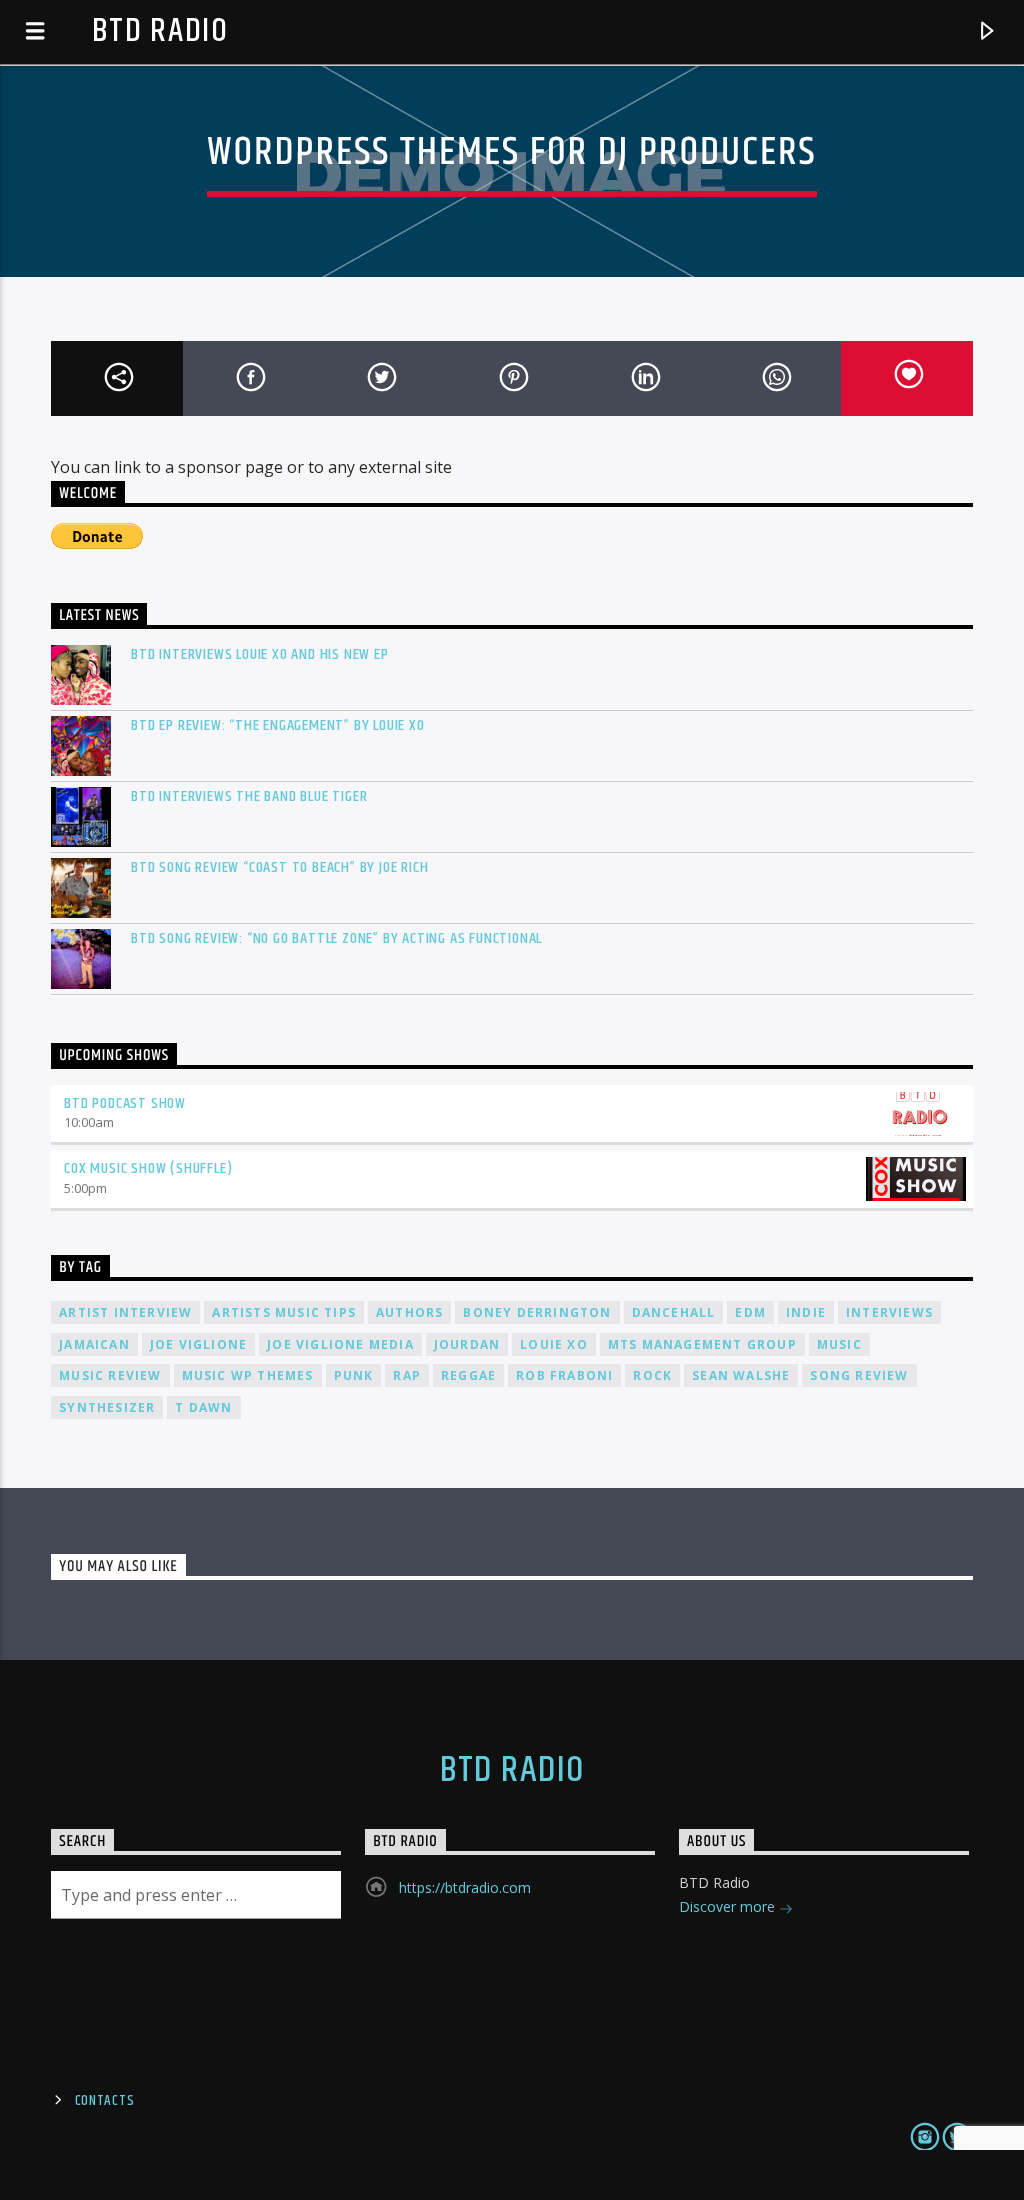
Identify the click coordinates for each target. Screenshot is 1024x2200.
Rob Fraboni (564, 1375)
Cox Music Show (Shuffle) (148, 1168)
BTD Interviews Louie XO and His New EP (259, 654)
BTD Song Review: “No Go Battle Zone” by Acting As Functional (336, 938)
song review (859, 1375)
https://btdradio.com (465, 1887)
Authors (409, 1312)
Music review (110, 1375)
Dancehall (674, 1312)
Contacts (105, 2101)
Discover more (729, 1906)
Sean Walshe (741, 1375)
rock (652, 1375)
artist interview (125, 1312)
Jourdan (467, 1344)
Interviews (889, 1312)
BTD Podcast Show (125, 1103)
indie (806, 1312)
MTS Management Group (702, 1344)
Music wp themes (248, 1375)
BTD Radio (160, 31)
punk (354, 1375)
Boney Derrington (537, 1312)
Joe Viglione (198, 1344)
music (839, 1344)
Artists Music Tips (284, 1312)
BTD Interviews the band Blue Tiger (249, 796)
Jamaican (94, 1344)
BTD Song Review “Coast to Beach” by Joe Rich (279, 867)
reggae (468, 1375)
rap (407, 1375)
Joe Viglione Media (340, 1344)
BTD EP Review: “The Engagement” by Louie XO (277, 725)
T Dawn (203, 1407)
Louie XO (554, 1344)
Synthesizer (107, 1407)
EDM (750, 1312)
